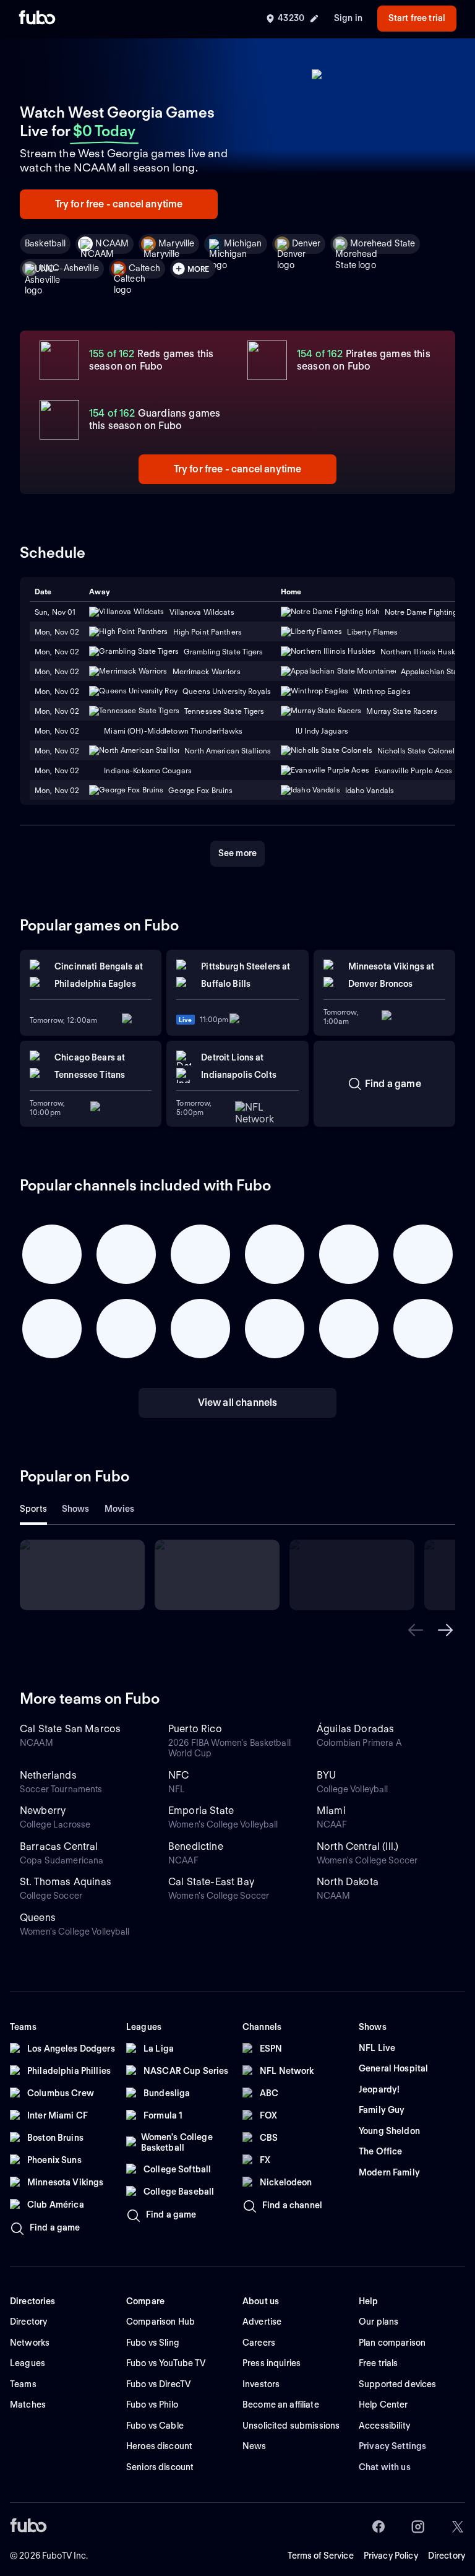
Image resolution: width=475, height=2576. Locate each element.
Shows (76, 1509)
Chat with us (385, 2467)
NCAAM (112, 243)
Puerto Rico (195, 1729)
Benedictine (196, 1846)
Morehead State (383, 243)
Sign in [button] (348, 18)
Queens (38, 1918)
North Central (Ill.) (357, 1846)
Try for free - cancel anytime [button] (119, 204)
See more (237, 853)
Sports (33, 1509)
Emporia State (201, 1811)
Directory (447, 2556)
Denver (306, 243)
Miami (331, 1811)
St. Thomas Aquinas (66, 1882)
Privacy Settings (392, 2446)
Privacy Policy (391, 2556)
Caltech (144, 268)
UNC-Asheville (69, 268)
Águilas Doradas (355, 1729)
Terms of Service (321, 2556)
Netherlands (48, 1775)
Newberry (43, 1811)
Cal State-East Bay (211, 1882)
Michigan (243, 243)
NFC (178, 1775)
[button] (416, 1630)
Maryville (176, 243)
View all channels (238, 1403)
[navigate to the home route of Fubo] (37, 19)
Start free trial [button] (417, 18)
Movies (120, 1509)
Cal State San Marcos (70, 1729)
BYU (326, 1775)
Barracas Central (59, 1846)
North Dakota (348, 1882)
